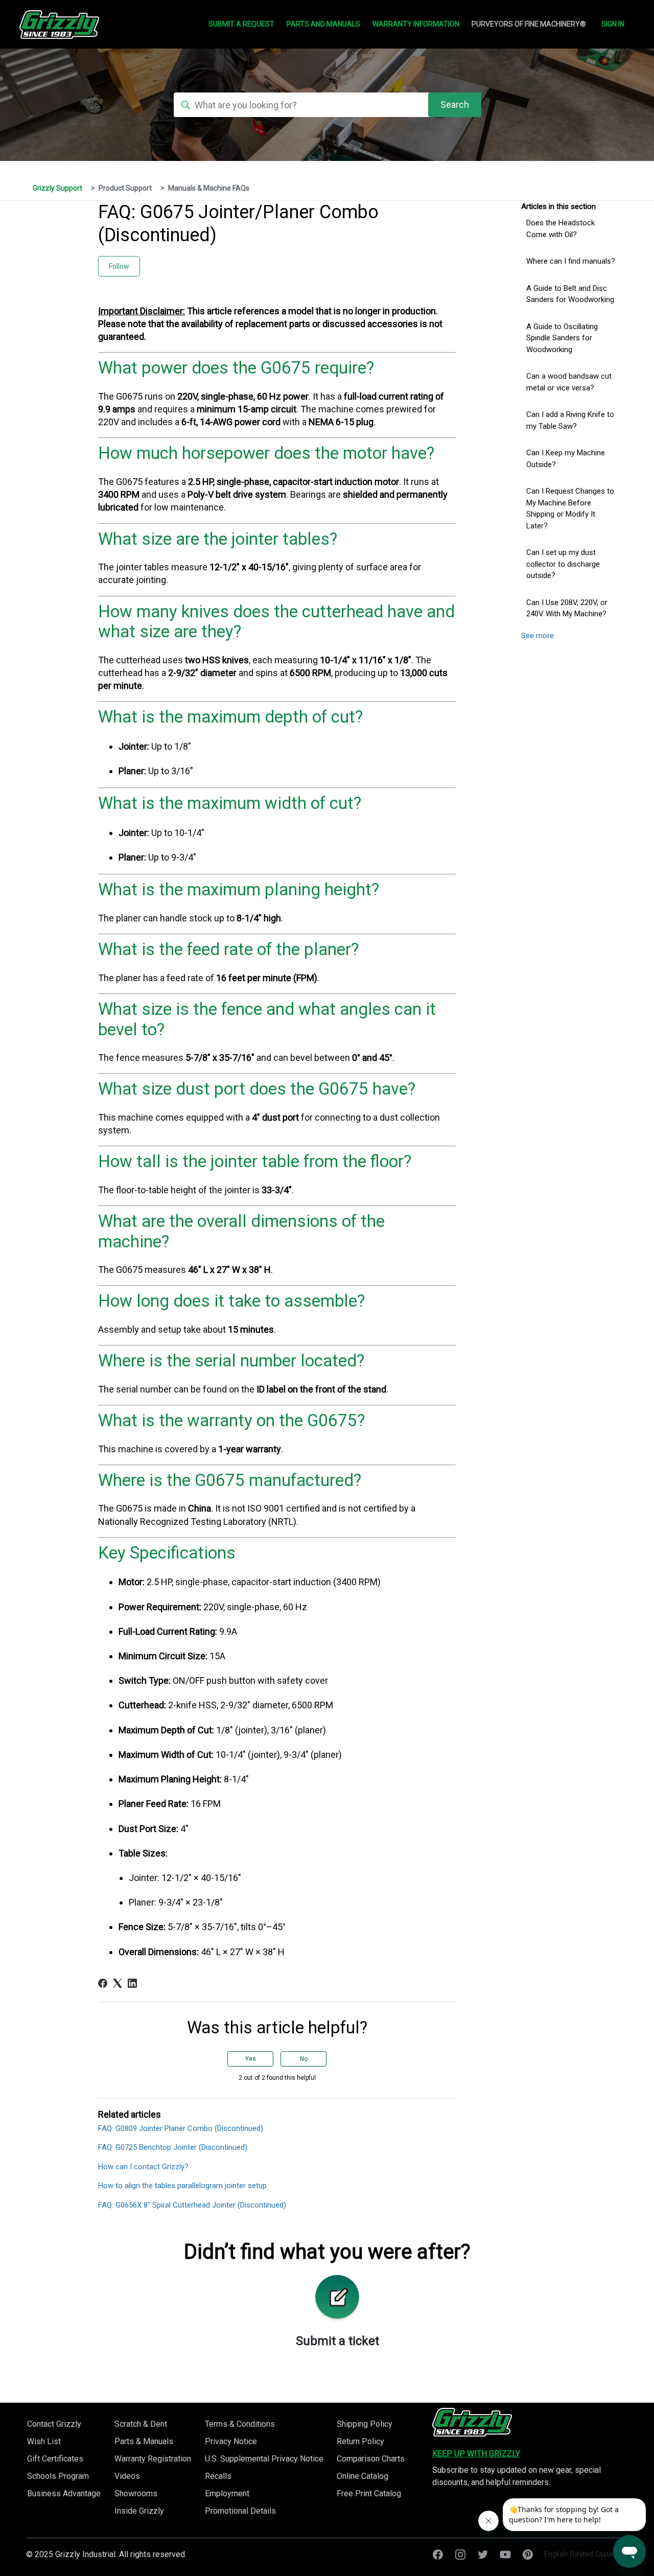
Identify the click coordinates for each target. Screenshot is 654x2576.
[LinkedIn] (132, 1983)
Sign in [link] (613, 24)
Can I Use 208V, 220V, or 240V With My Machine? (567, 608)
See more (538, 636)
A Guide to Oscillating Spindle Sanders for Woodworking (562, 338)
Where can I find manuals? (571, 261)
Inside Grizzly (139, 2511)
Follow (119, 266)
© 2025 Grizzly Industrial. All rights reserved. (106, 2554)
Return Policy (360, 2441)
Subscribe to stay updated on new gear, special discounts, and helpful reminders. (517, 2476)
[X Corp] (118, 1983)
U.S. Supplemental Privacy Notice (264, 2459)
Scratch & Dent (141, 2424)
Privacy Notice (231, 2441)
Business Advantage (64, 2493)
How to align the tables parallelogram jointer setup (182, 2186)
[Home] (472, 2422)
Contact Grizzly (54, 2424)
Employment (227, 2493)
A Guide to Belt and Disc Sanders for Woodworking (570, 294)
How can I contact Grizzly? (143, 2167)
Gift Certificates (55, 2459)
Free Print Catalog (369, 2493)
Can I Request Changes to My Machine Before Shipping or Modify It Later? (570, 508)
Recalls (218, 2476)
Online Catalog (363, 2476)
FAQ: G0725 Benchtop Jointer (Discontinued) (173, 2147)
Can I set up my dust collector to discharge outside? (563, 564)
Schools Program (58, 2476)
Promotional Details (240, 2511)
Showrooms (136, 2493)
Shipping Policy (365, 2424)
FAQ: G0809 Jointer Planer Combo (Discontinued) (181, 2128)
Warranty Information (416, 24)
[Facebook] (103, 1983)
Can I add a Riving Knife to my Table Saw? (570, 420)
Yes (251, 2059)
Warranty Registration (153, 2459)
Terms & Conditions (240, 2424)
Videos (127, 2476)
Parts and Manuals (323, 24)
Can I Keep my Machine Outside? (566, 459)
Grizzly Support (57, 188)
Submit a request (241, 24)
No (304, 2059)
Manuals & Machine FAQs (209, 188)
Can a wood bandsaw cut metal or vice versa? (569, 382)
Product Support (125, 188)
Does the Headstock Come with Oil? (560, 229)
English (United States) (583, 2554)
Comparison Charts (371, 2459)
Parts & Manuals (144, 2441)
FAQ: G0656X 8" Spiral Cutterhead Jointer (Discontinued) (192, 2205)
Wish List (44, 2441)
